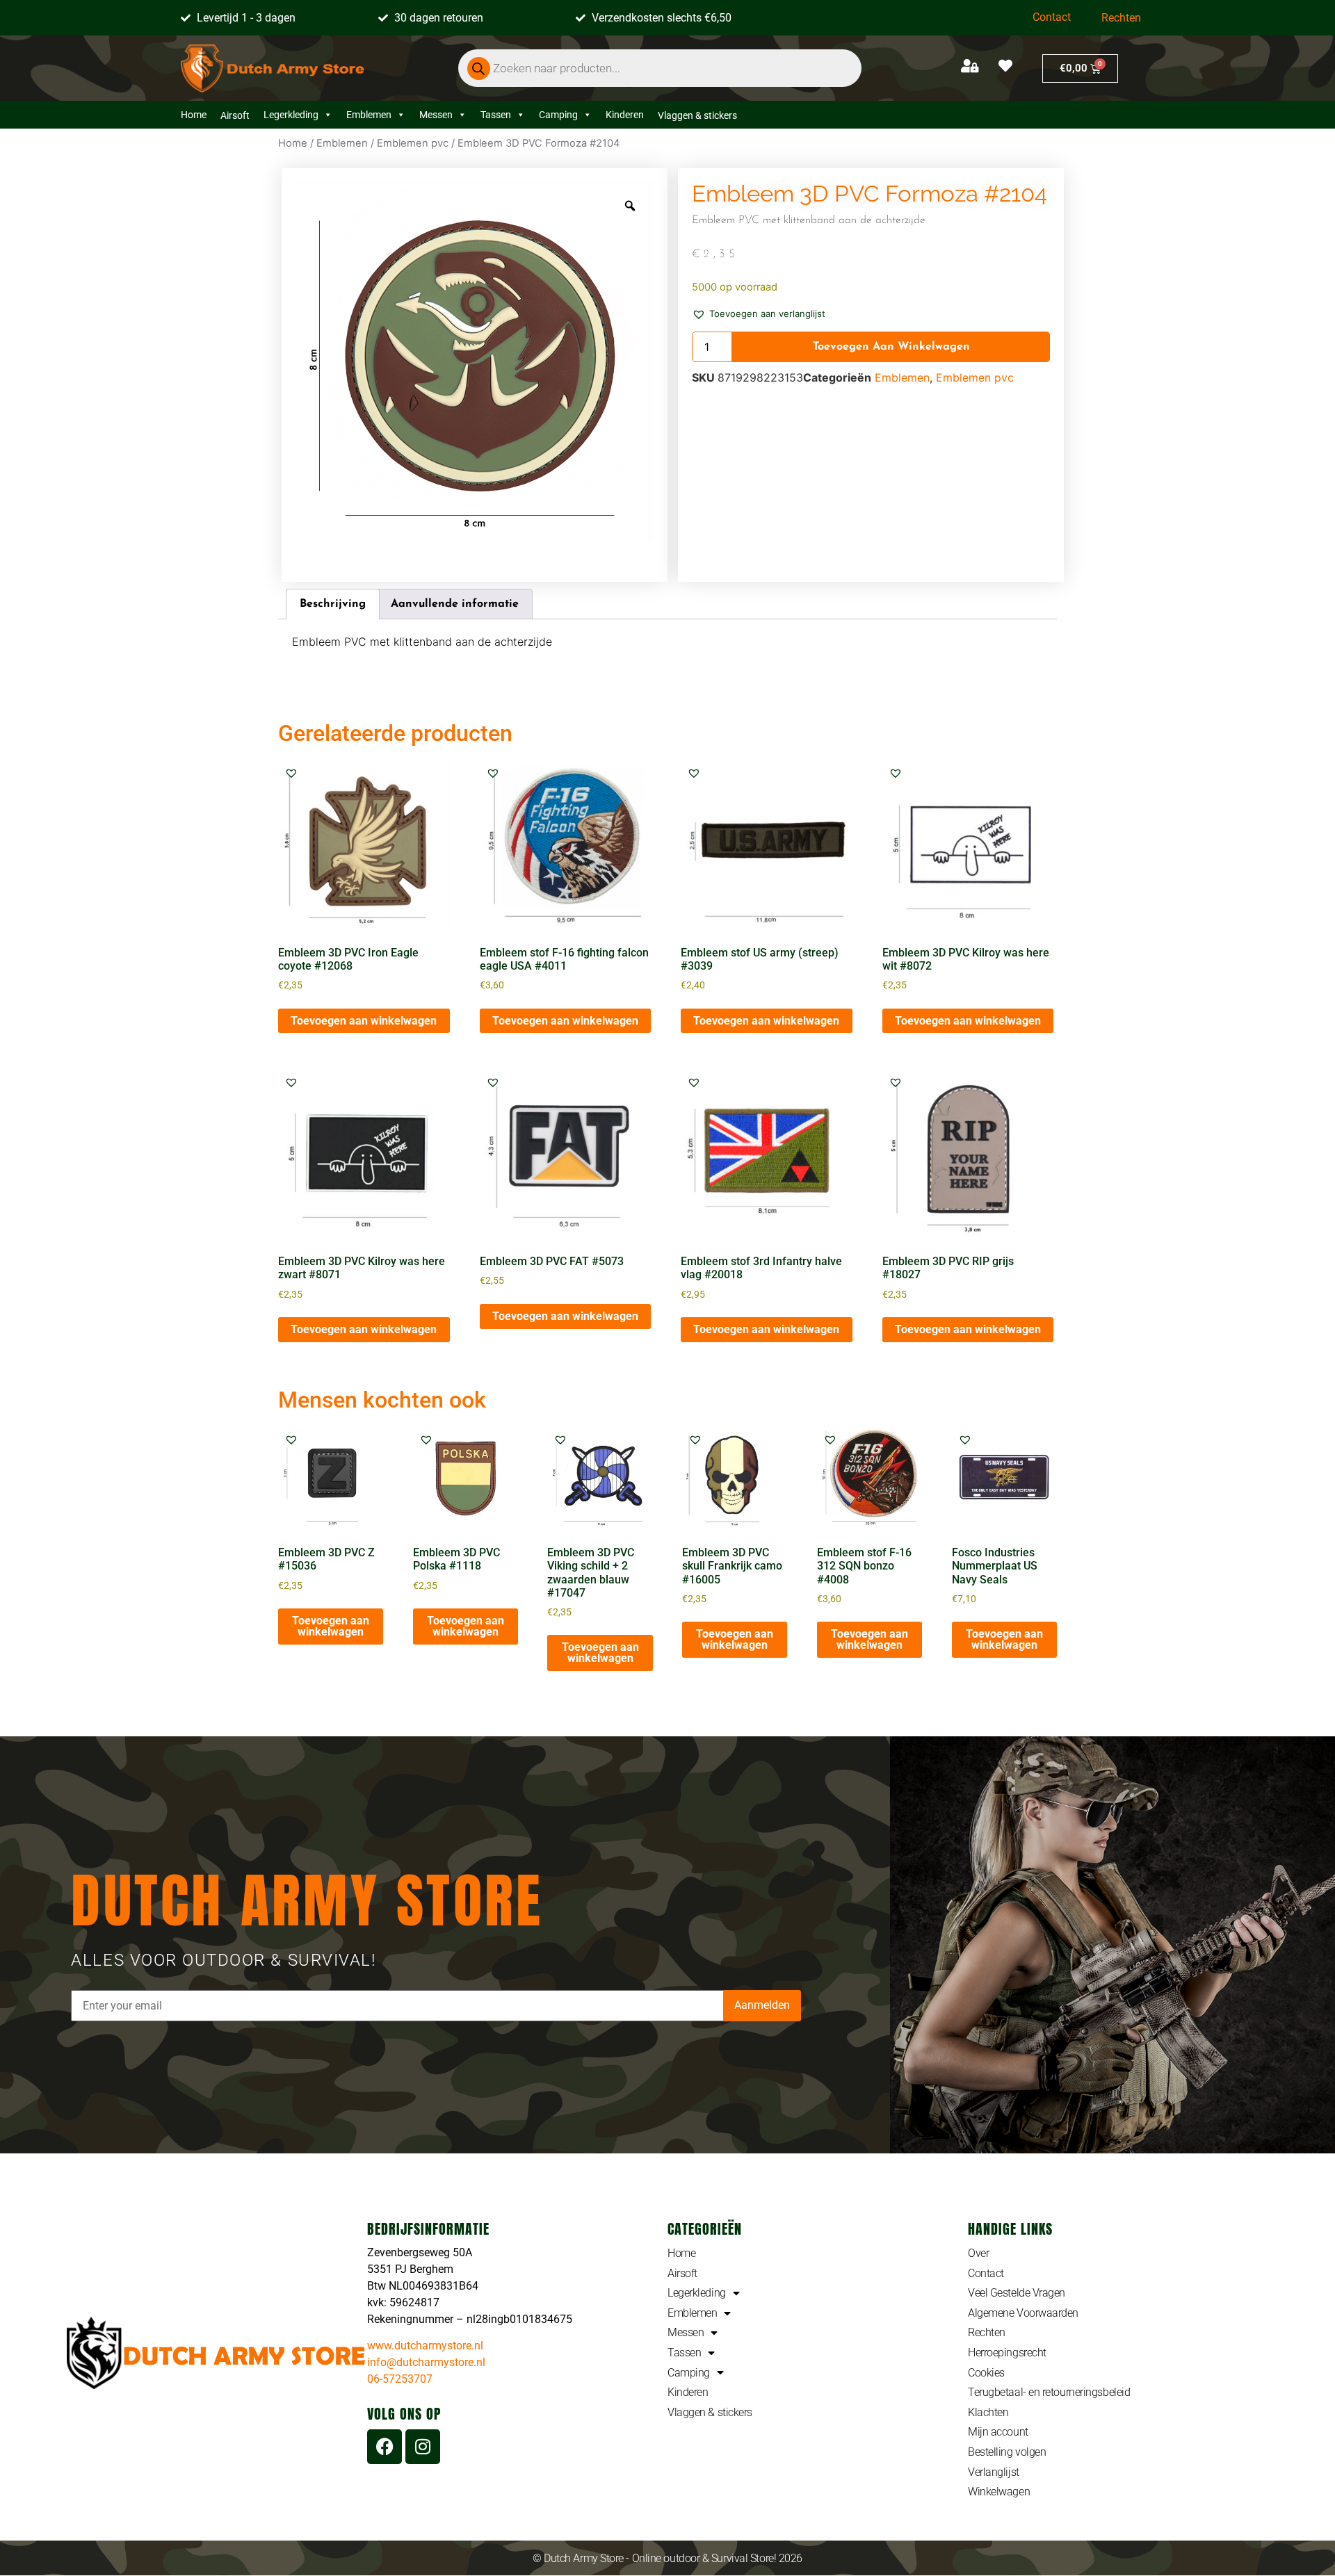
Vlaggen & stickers (710, 2412)
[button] (759, 313)
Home (194, 115)
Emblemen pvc (413, 143)
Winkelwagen (999, 2492)
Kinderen (625, 115)
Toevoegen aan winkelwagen (891, 347)
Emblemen (369, 115)
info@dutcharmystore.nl (426, 2362)
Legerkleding (291, 115)
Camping (558, 115)
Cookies (986, 2373)
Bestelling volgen (1007, 2452)
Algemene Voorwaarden (1023, 2313)
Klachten (988, 2412)
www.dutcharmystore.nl (425, 2346)
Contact (1052, 17)
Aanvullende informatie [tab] (455, 604)
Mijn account (998, 2432)
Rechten (1121, 18)
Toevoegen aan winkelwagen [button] (364, 1021)
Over (978, 2253)
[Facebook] (385, 2447)
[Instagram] (423, 2447)
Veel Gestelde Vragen (1017, 2293)
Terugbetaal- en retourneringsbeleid (1049, 2392)
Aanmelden (762, 2005)
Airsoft (682, 2273)
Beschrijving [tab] (333, 604)
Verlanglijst (994, 2472)
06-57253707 (400, 2379)
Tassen (496, 115)
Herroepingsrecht (1007, 2353)
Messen (436, 115)
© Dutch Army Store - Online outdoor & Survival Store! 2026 (667, 2558)
